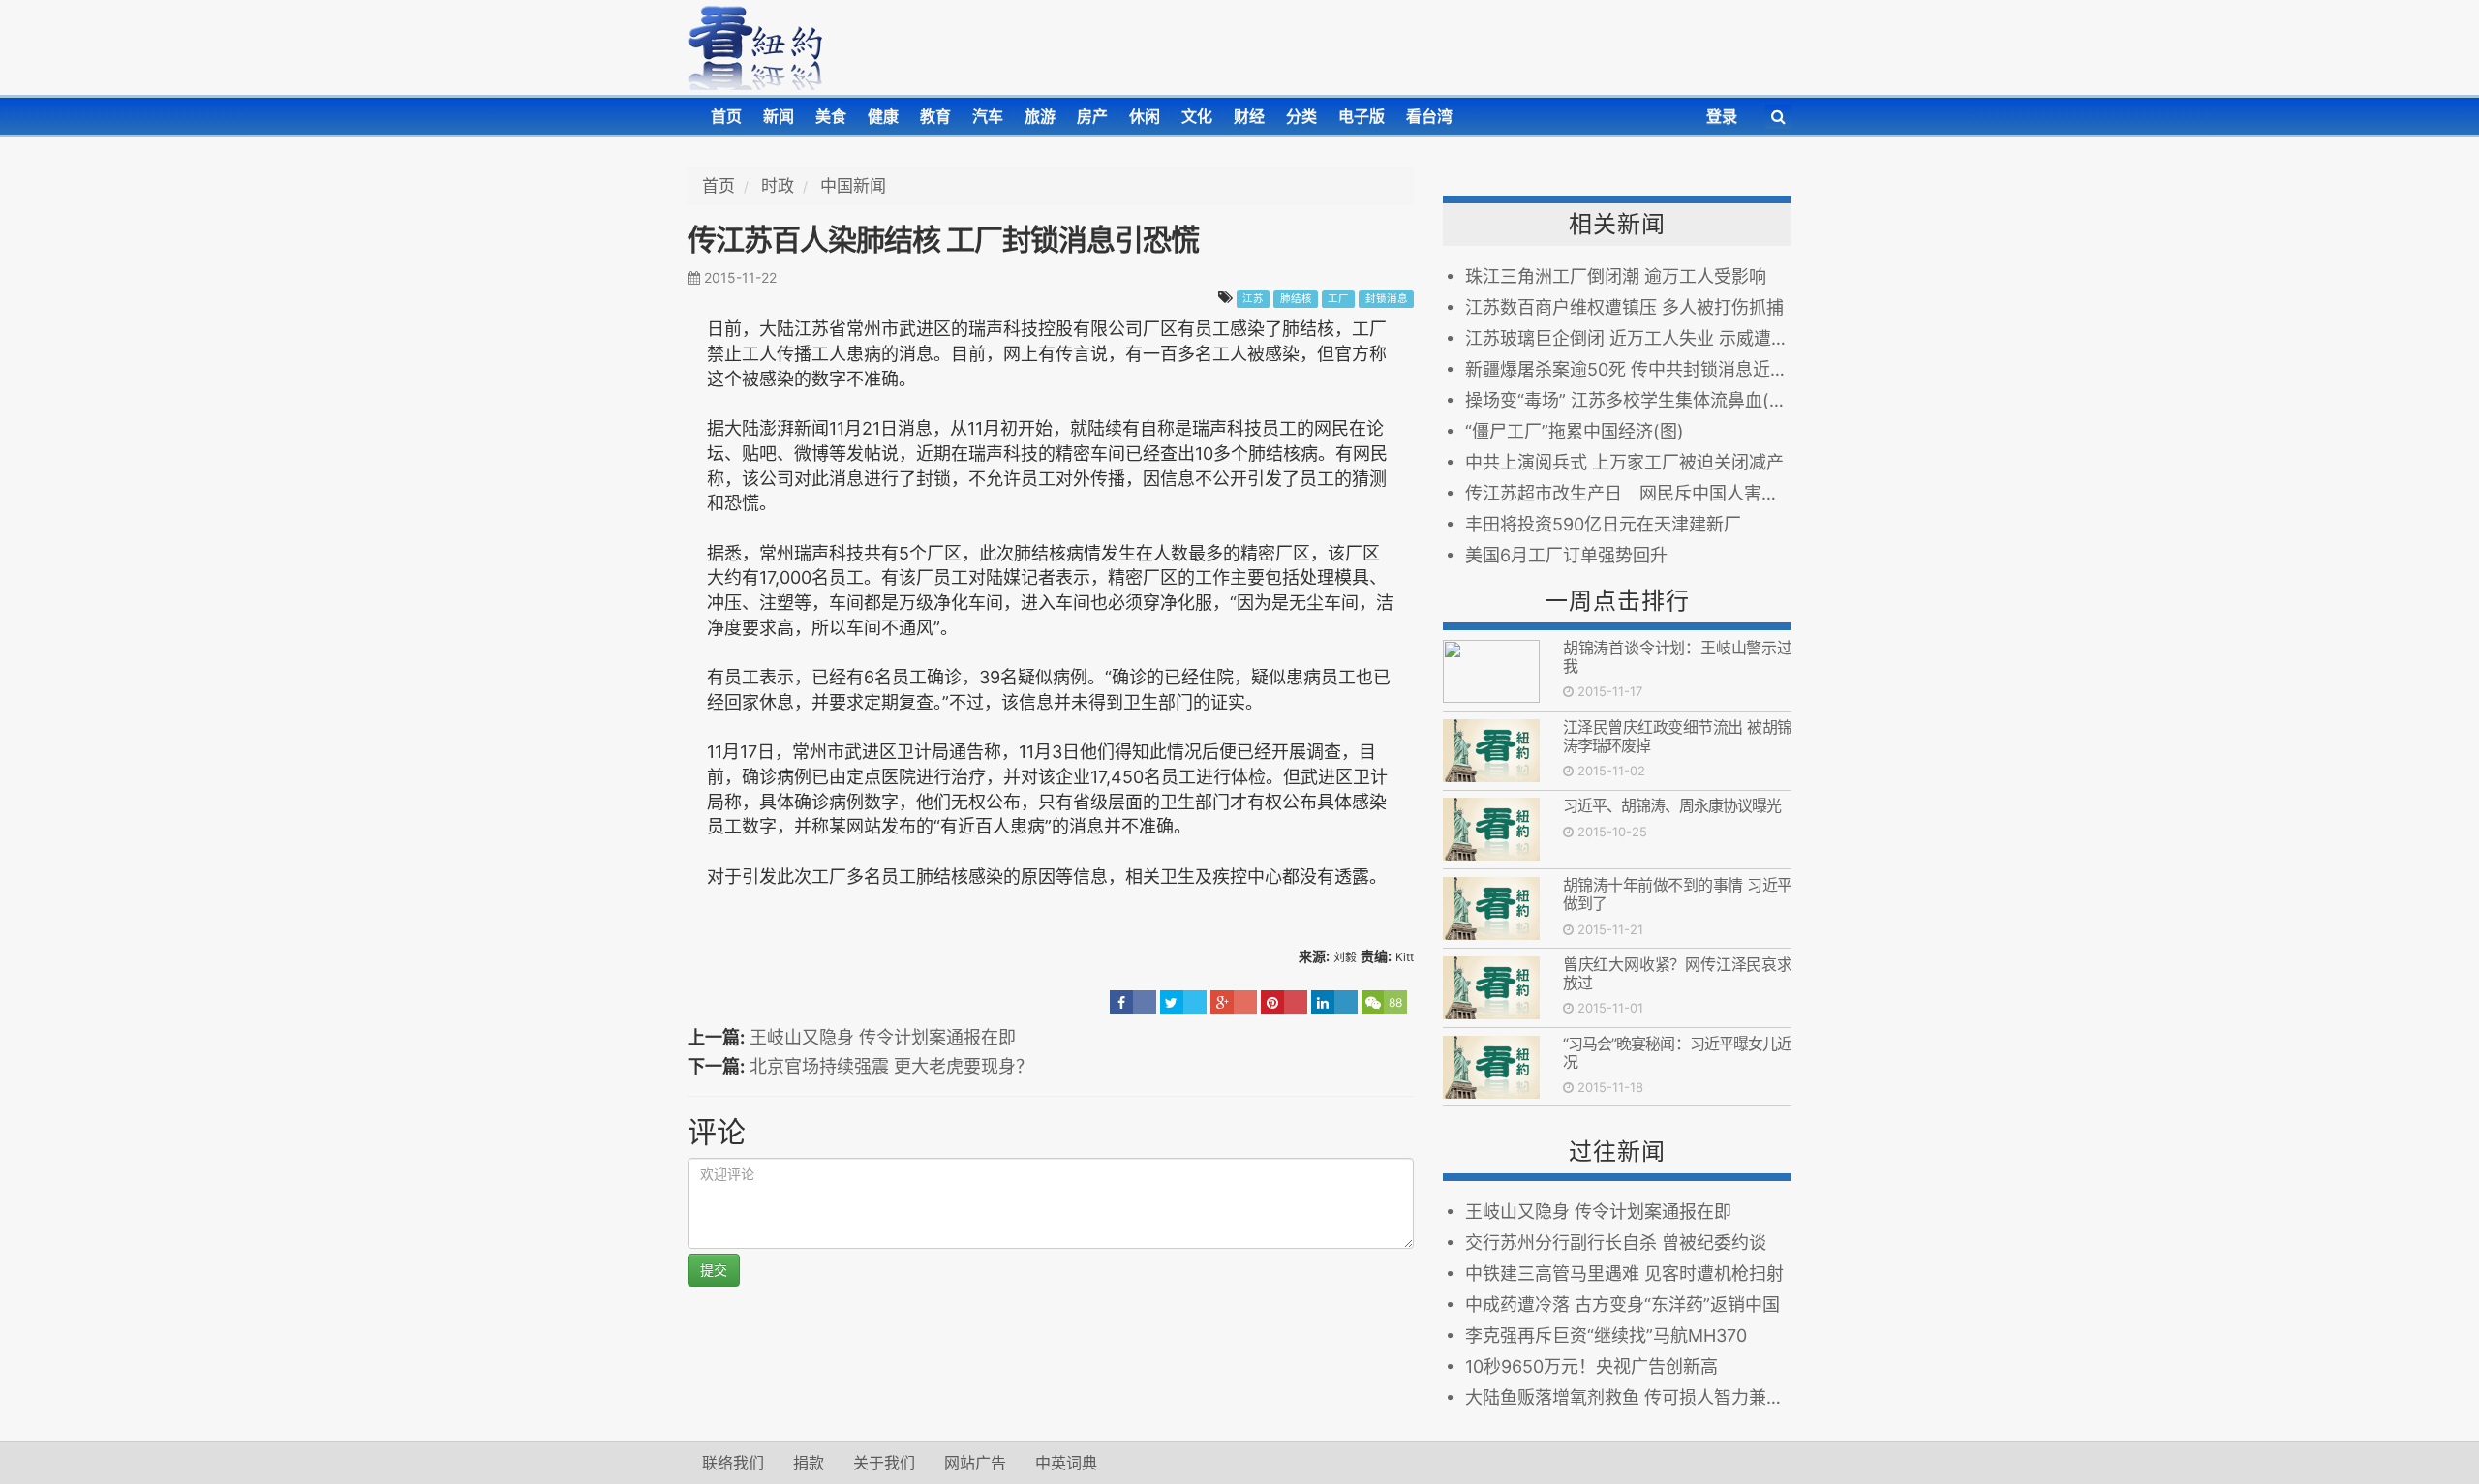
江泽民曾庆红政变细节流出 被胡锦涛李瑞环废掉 (1677, 736)
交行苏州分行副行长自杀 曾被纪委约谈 (1616, 1242)
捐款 (809, 1463)
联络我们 (733, 1463)
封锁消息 (1387, 299)
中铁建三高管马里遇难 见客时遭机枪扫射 (1624, 1273)
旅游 (1040, 116)
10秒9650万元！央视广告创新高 (1591, 1366)
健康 (883, 116)
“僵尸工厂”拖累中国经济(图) (1575, 431)
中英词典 (1066, 1463)
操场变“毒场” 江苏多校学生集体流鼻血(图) (1628, 400)
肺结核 (1296, 299)
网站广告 (975, 1463)
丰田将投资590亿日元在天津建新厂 (1603, 524)
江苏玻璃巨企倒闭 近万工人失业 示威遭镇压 (1628, 338)
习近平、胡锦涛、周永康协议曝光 (1672, 805)
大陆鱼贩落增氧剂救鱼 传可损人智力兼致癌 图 (1628, 1397)
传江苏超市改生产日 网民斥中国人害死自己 (1628, 493)
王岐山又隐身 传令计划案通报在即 (883, 1037)
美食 (831, 116)
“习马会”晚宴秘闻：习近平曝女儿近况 (1677, 1053)
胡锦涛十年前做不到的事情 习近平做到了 (1677, 894)
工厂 (1338, 299)
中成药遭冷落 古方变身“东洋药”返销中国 (1622, 1304)
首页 (726, 116)
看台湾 (1429, 116)
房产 (1092, 116)
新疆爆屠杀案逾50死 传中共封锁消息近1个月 (1628, 369)
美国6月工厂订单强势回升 (1566, 555)
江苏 (1253, 299)
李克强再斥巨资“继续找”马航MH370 (1606, 1335)
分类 (1301, 116)
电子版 (1362, 116)
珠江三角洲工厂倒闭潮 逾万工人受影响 (1616, 276)
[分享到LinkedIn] (1334, 1002)
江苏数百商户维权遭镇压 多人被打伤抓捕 (1624, 307)
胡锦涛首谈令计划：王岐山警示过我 (1677, 657)
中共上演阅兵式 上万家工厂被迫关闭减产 (1624, 462)
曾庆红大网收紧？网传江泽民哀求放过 (1677, 973)
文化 (1197, 116)
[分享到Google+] (1234, 1002)
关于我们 (884, 1463)
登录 (1722, 116)
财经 (1249, 116)
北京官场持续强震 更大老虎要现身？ (891, 1066)
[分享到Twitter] (1183, 1002)
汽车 (988, 116)
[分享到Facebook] (1133, 1002)
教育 (935, 116)
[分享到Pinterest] (1284, 1002)
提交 (714, 1270)
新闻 (779, 116)
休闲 (1145, 116)
